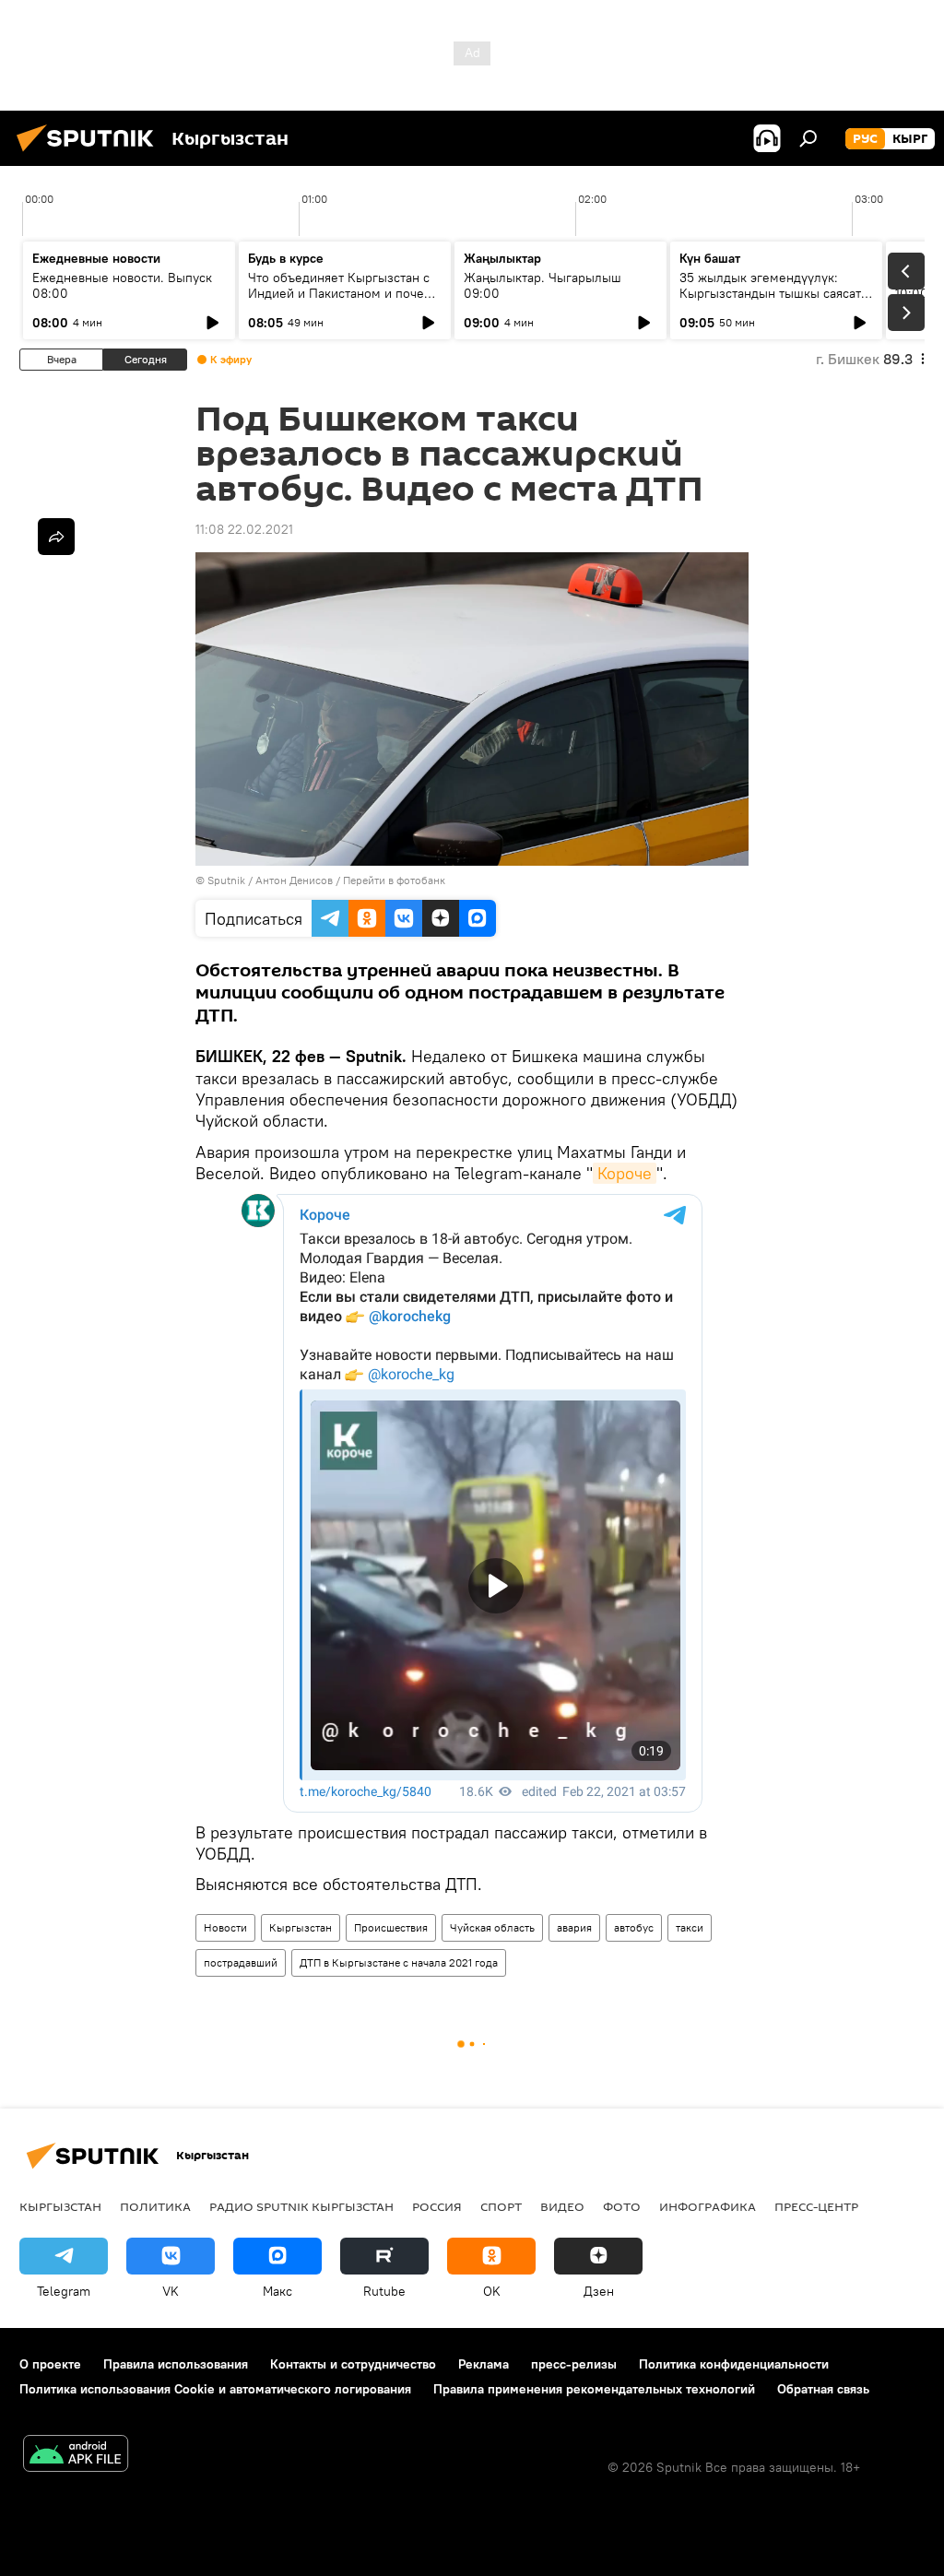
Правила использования (176, 2364)
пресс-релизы (574, 2364)
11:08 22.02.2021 (244, 529)
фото (622, 2206)
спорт (501, 2206)
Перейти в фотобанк (394, 880)
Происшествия (391, 1927)
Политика (155, 2206)
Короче (625, 1173)
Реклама (484, 2364)
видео (562, 2206)
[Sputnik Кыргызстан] (90, 154)
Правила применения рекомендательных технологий (594, 2389)
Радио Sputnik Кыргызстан (301, 2206)
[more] (56, 537)
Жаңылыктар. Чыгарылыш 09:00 (543, 285)
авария (574, 1927)
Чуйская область (492, 1927)
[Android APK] (76, 2456)
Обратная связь (823, 2389)
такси (690, 1927)
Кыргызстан (301, 1927)
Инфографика (708, 2206)
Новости (225, 1927)
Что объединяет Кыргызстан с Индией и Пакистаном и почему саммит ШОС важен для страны (344, 293)
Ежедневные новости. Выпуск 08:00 (122, 285)
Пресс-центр (816, 2206)
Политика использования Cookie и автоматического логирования (215, 2389)
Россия (437, 2206)
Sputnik (226, 880)
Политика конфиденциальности (734, 2364)
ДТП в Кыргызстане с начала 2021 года (399, 1962)
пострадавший (241, 1962)
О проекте (50, 2364)
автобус (634, 1927)
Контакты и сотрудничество (353, 2364)
